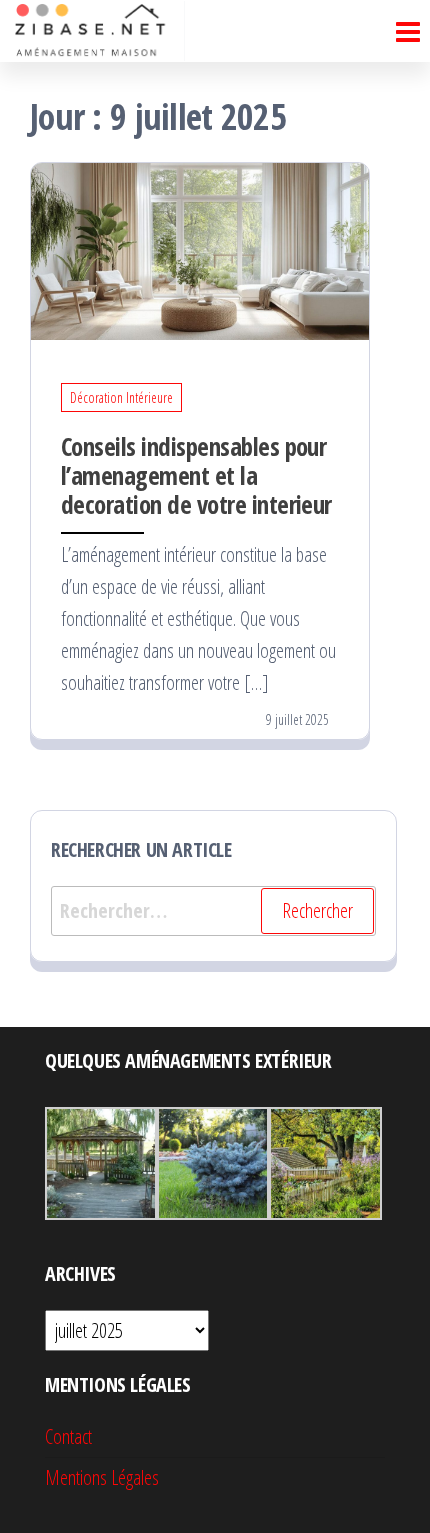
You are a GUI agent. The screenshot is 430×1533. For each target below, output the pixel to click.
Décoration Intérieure (121, 397)
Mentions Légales (102, 1477)
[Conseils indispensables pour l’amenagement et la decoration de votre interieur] (200, 249)
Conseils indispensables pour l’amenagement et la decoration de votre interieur (196, 475)
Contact (68, 1436)
